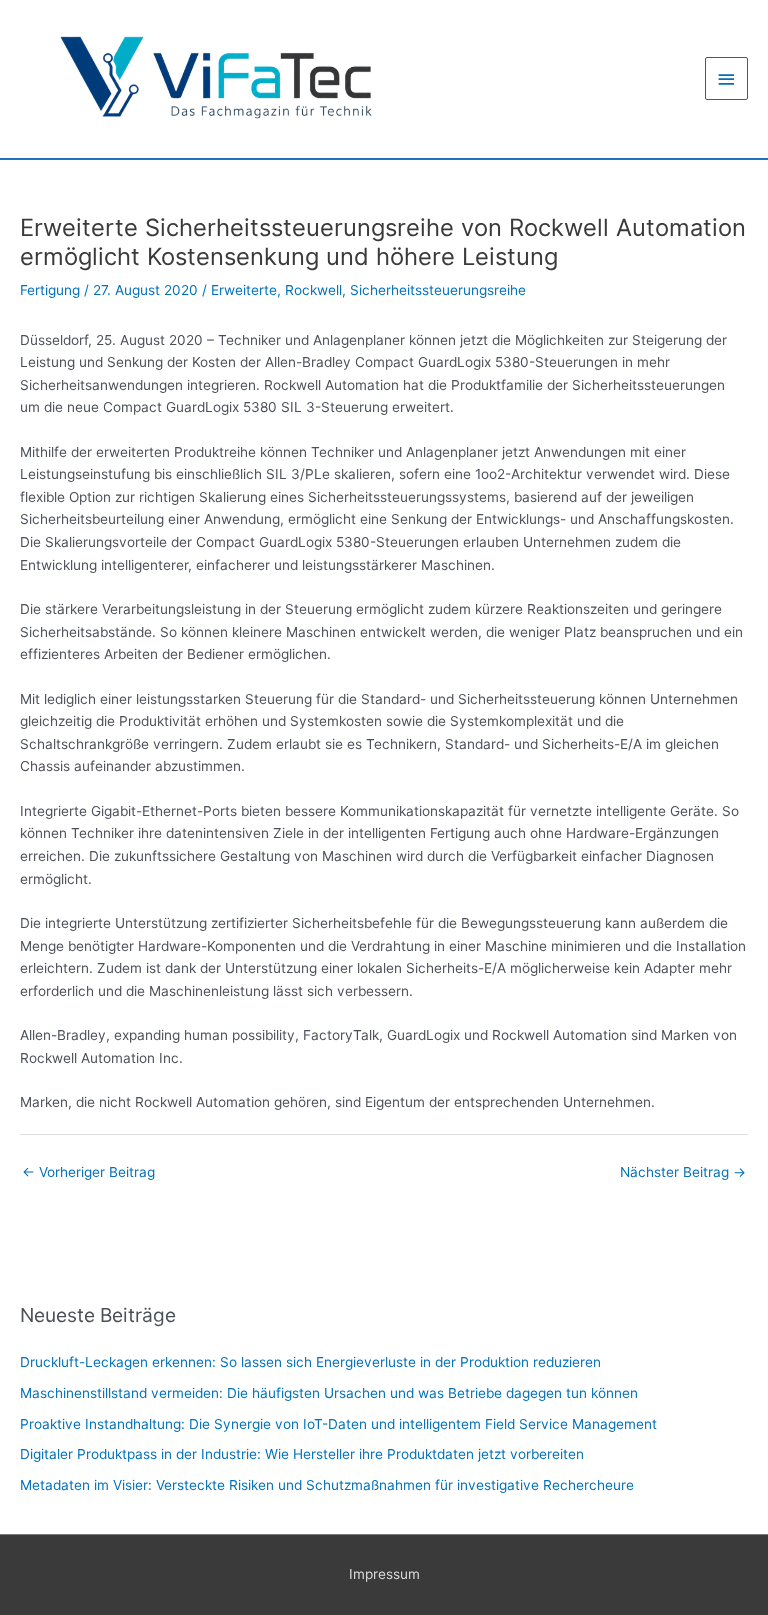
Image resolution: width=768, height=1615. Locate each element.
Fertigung (50, 290)
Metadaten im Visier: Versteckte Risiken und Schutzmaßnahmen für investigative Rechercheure (327, 1485)
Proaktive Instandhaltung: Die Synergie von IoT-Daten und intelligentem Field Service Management (338, 1424)
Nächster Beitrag (683, 1172)
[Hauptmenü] (727, 78)
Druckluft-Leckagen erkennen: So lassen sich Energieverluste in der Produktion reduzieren (310, 1362)
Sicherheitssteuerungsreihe (438, 290)
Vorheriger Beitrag (88, 1172)
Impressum (384, 1574)
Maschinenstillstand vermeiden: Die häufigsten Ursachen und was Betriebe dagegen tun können (329, 1393)
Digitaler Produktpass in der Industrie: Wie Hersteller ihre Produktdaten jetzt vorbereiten (302, 1454)
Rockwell (313, 290)
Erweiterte (244, 290)
